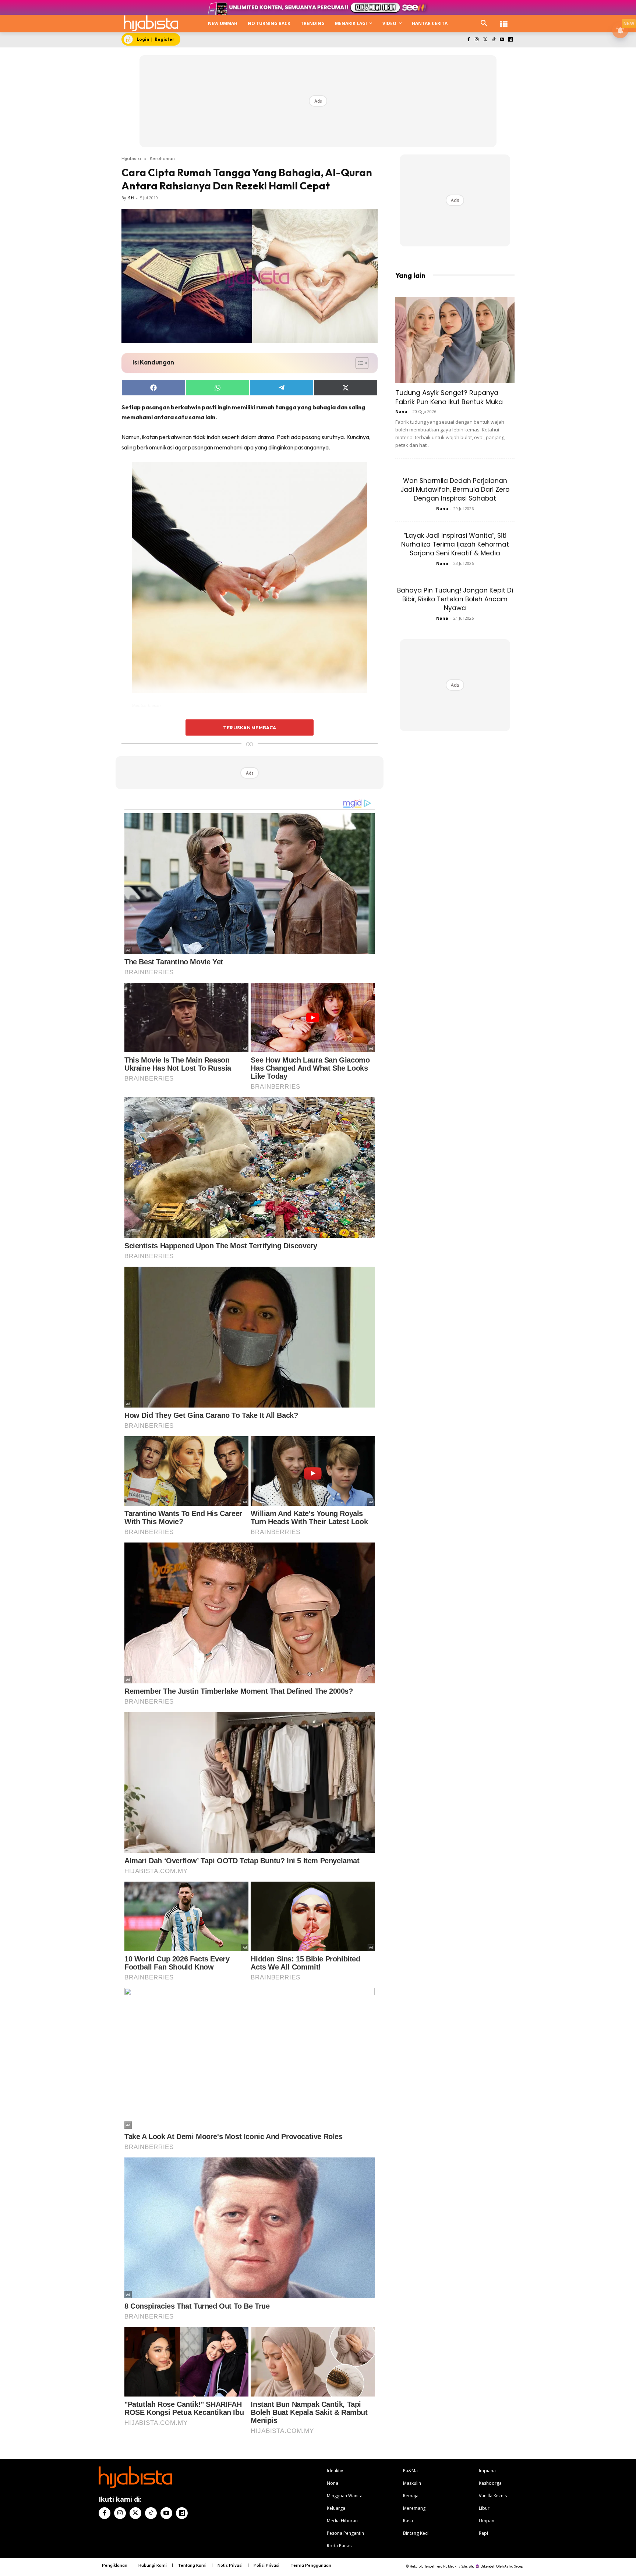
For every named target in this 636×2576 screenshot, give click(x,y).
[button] (484, 24)
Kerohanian (162, 158)
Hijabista (131, 158)
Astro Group (514, 2566)
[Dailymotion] (510, 40)
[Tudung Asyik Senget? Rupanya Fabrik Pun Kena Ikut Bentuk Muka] (455, 340)
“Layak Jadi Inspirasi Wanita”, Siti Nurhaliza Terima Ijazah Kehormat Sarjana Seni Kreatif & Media (455, 544)
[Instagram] (477, 40)
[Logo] (151, 23)
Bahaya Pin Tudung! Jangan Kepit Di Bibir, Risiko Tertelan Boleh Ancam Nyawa (455, 599)
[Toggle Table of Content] (358, 363)
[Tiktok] (494, 40)
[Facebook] (468, 40)
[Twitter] (485, 40)
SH (131, 198)
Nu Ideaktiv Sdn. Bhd (459, 2566)
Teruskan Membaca (250, 727)
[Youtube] (502, 40)
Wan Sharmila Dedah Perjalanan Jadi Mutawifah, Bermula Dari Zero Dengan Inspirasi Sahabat (455, 490)
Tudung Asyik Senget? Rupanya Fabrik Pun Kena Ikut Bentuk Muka (449, 397)
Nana (401, 411)
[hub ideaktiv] (504, 20)
